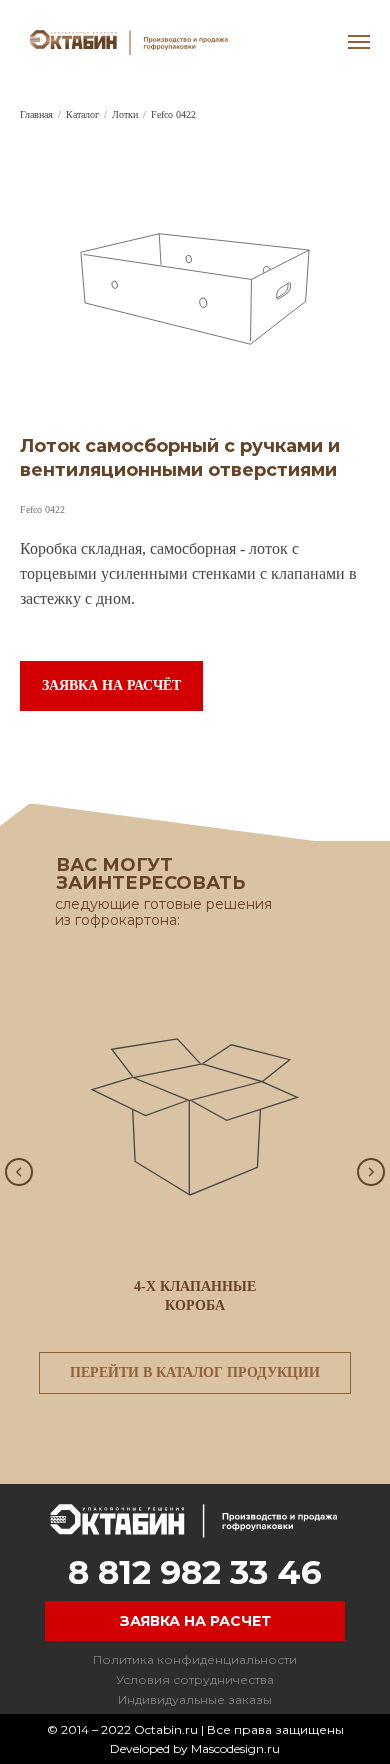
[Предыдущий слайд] (19, 1172)
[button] (111, 686)
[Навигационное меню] (359, 42)
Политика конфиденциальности (195, 1659)
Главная (36, 114)
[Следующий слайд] (371, 1172)
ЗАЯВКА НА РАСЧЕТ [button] (195, 1621)
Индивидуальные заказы (195, 1699)
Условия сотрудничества (195, 1679)
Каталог (82, 114)
